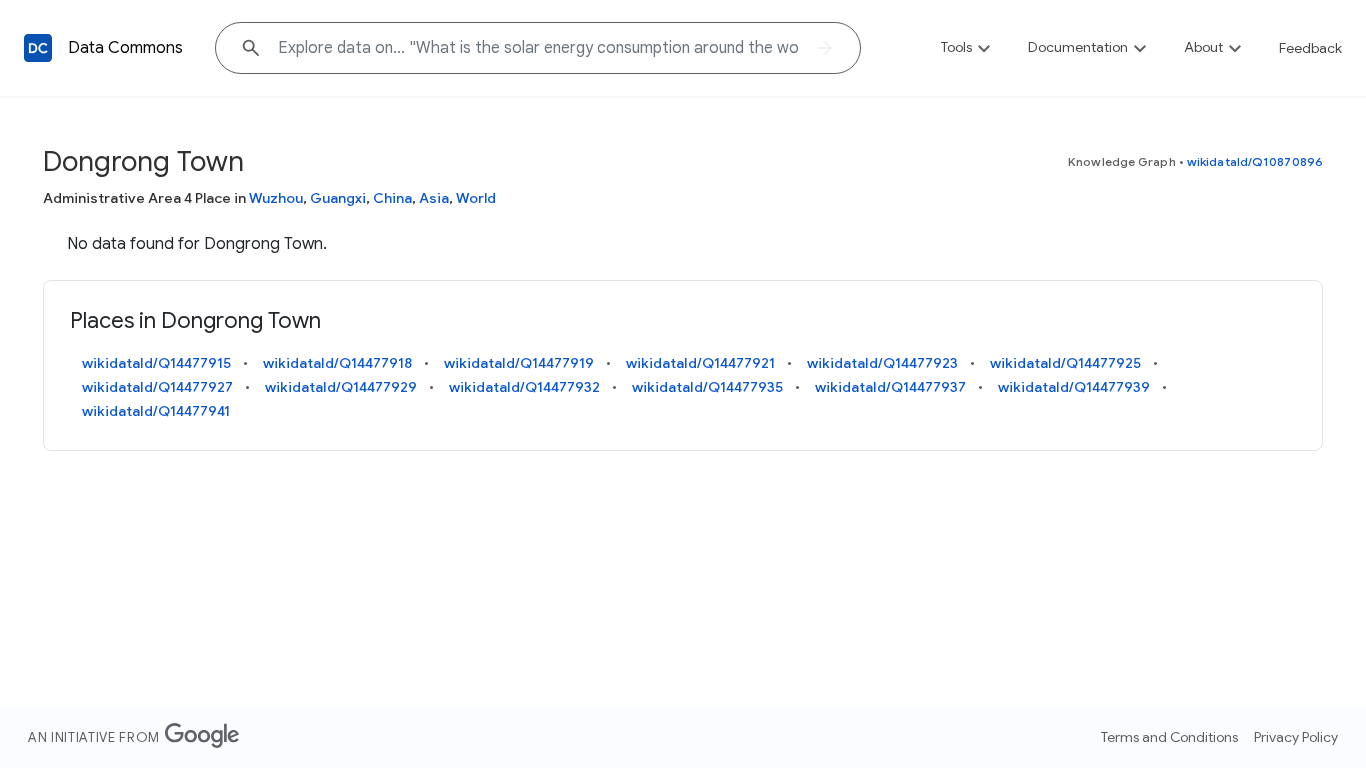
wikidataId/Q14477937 (890, 387)
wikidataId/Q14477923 (882, 363)
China (392, 198)
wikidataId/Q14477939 (1074, 387)
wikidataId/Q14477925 (1065, 363)
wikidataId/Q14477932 (524, 387)
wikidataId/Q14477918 (337, 363)
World (476, 198)
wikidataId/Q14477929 (341, 387)
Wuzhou (276, 198)
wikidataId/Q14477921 (700, 363)
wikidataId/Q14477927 (157, 387)
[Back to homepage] (38, 48)
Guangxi (338, 198)
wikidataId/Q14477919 (519, 363)
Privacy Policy (1296, 737)
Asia (434, 198)
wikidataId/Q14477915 (156, 363)
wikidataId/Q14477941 (156, 411)
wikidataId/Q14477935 (707, 387)
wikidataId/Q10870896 (1255, 161)
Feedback (1310, 48)
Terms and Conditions (1169, 737)
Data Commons (125, 48)
